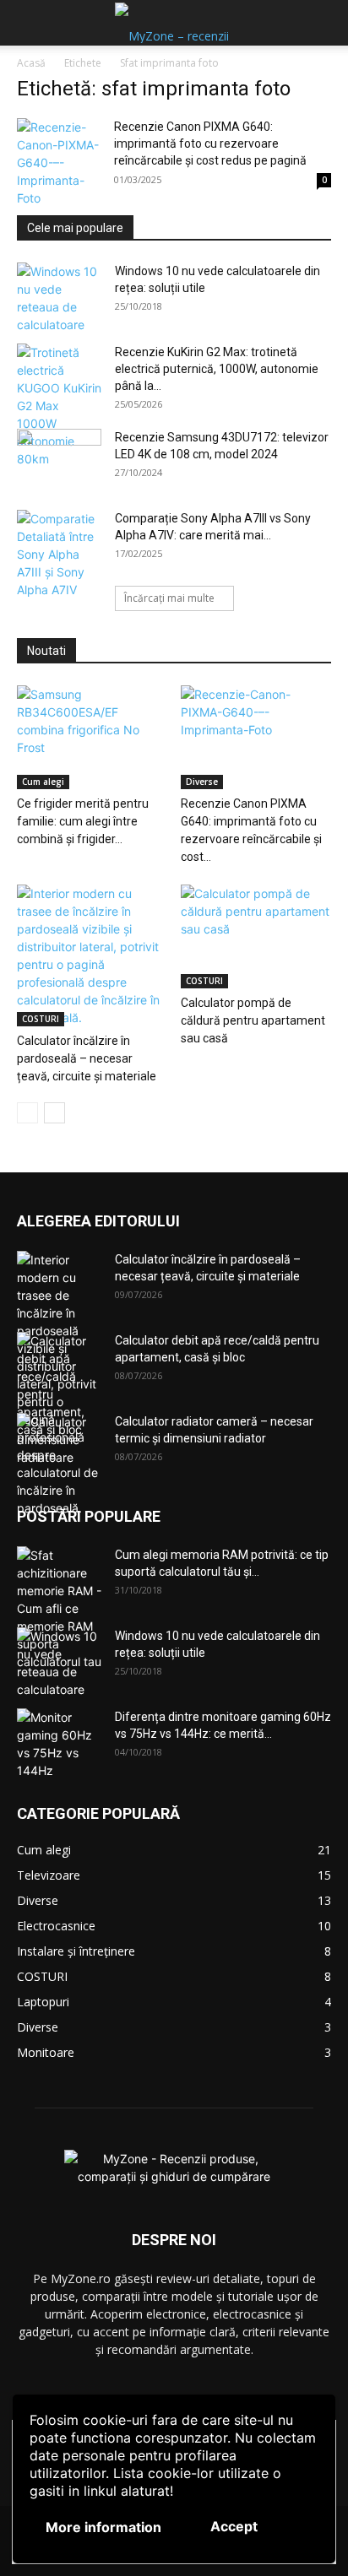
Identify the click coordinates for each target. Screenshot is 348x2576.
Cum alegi (43, 782)
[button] (324, 23)
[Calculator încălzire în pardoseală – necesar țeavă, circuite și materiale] (92, 955)
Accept (234, 2526)
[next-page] (54, 1113)
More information (103, 2527)
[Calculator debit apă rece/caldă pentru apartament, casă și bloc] (59, 1385)
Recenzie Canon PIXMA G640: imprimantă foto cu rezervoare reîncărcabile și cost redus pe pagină (210, 143)
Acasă (31, 63)
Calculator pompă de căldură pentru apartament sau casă (253, 1020)
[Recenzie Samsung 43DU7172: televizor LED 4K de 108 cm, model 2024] (59, 458)
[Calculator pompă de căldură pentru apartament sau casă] (256, 936)
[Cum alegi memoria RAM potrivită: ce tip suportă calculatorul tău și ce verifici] (59, 1608)
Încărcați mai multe (169, 598)
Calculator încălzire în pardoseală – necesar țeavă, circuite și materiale (87, 1058)
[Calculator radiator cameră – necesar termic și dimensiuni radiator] (59, 1442)
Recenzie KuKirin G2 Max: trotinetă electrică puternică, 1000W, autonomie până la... (217, 369)
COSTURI (41, 1019)
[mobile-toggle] (29, 23)
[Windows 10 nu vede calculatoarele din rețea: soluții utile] (59, 298)
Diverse (202, 782)
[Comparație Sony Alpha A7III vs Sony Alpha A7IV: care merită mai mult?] (59, 554)
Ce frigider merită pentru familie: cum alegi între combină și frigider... (83, 821)
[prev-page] (27, 1113)
